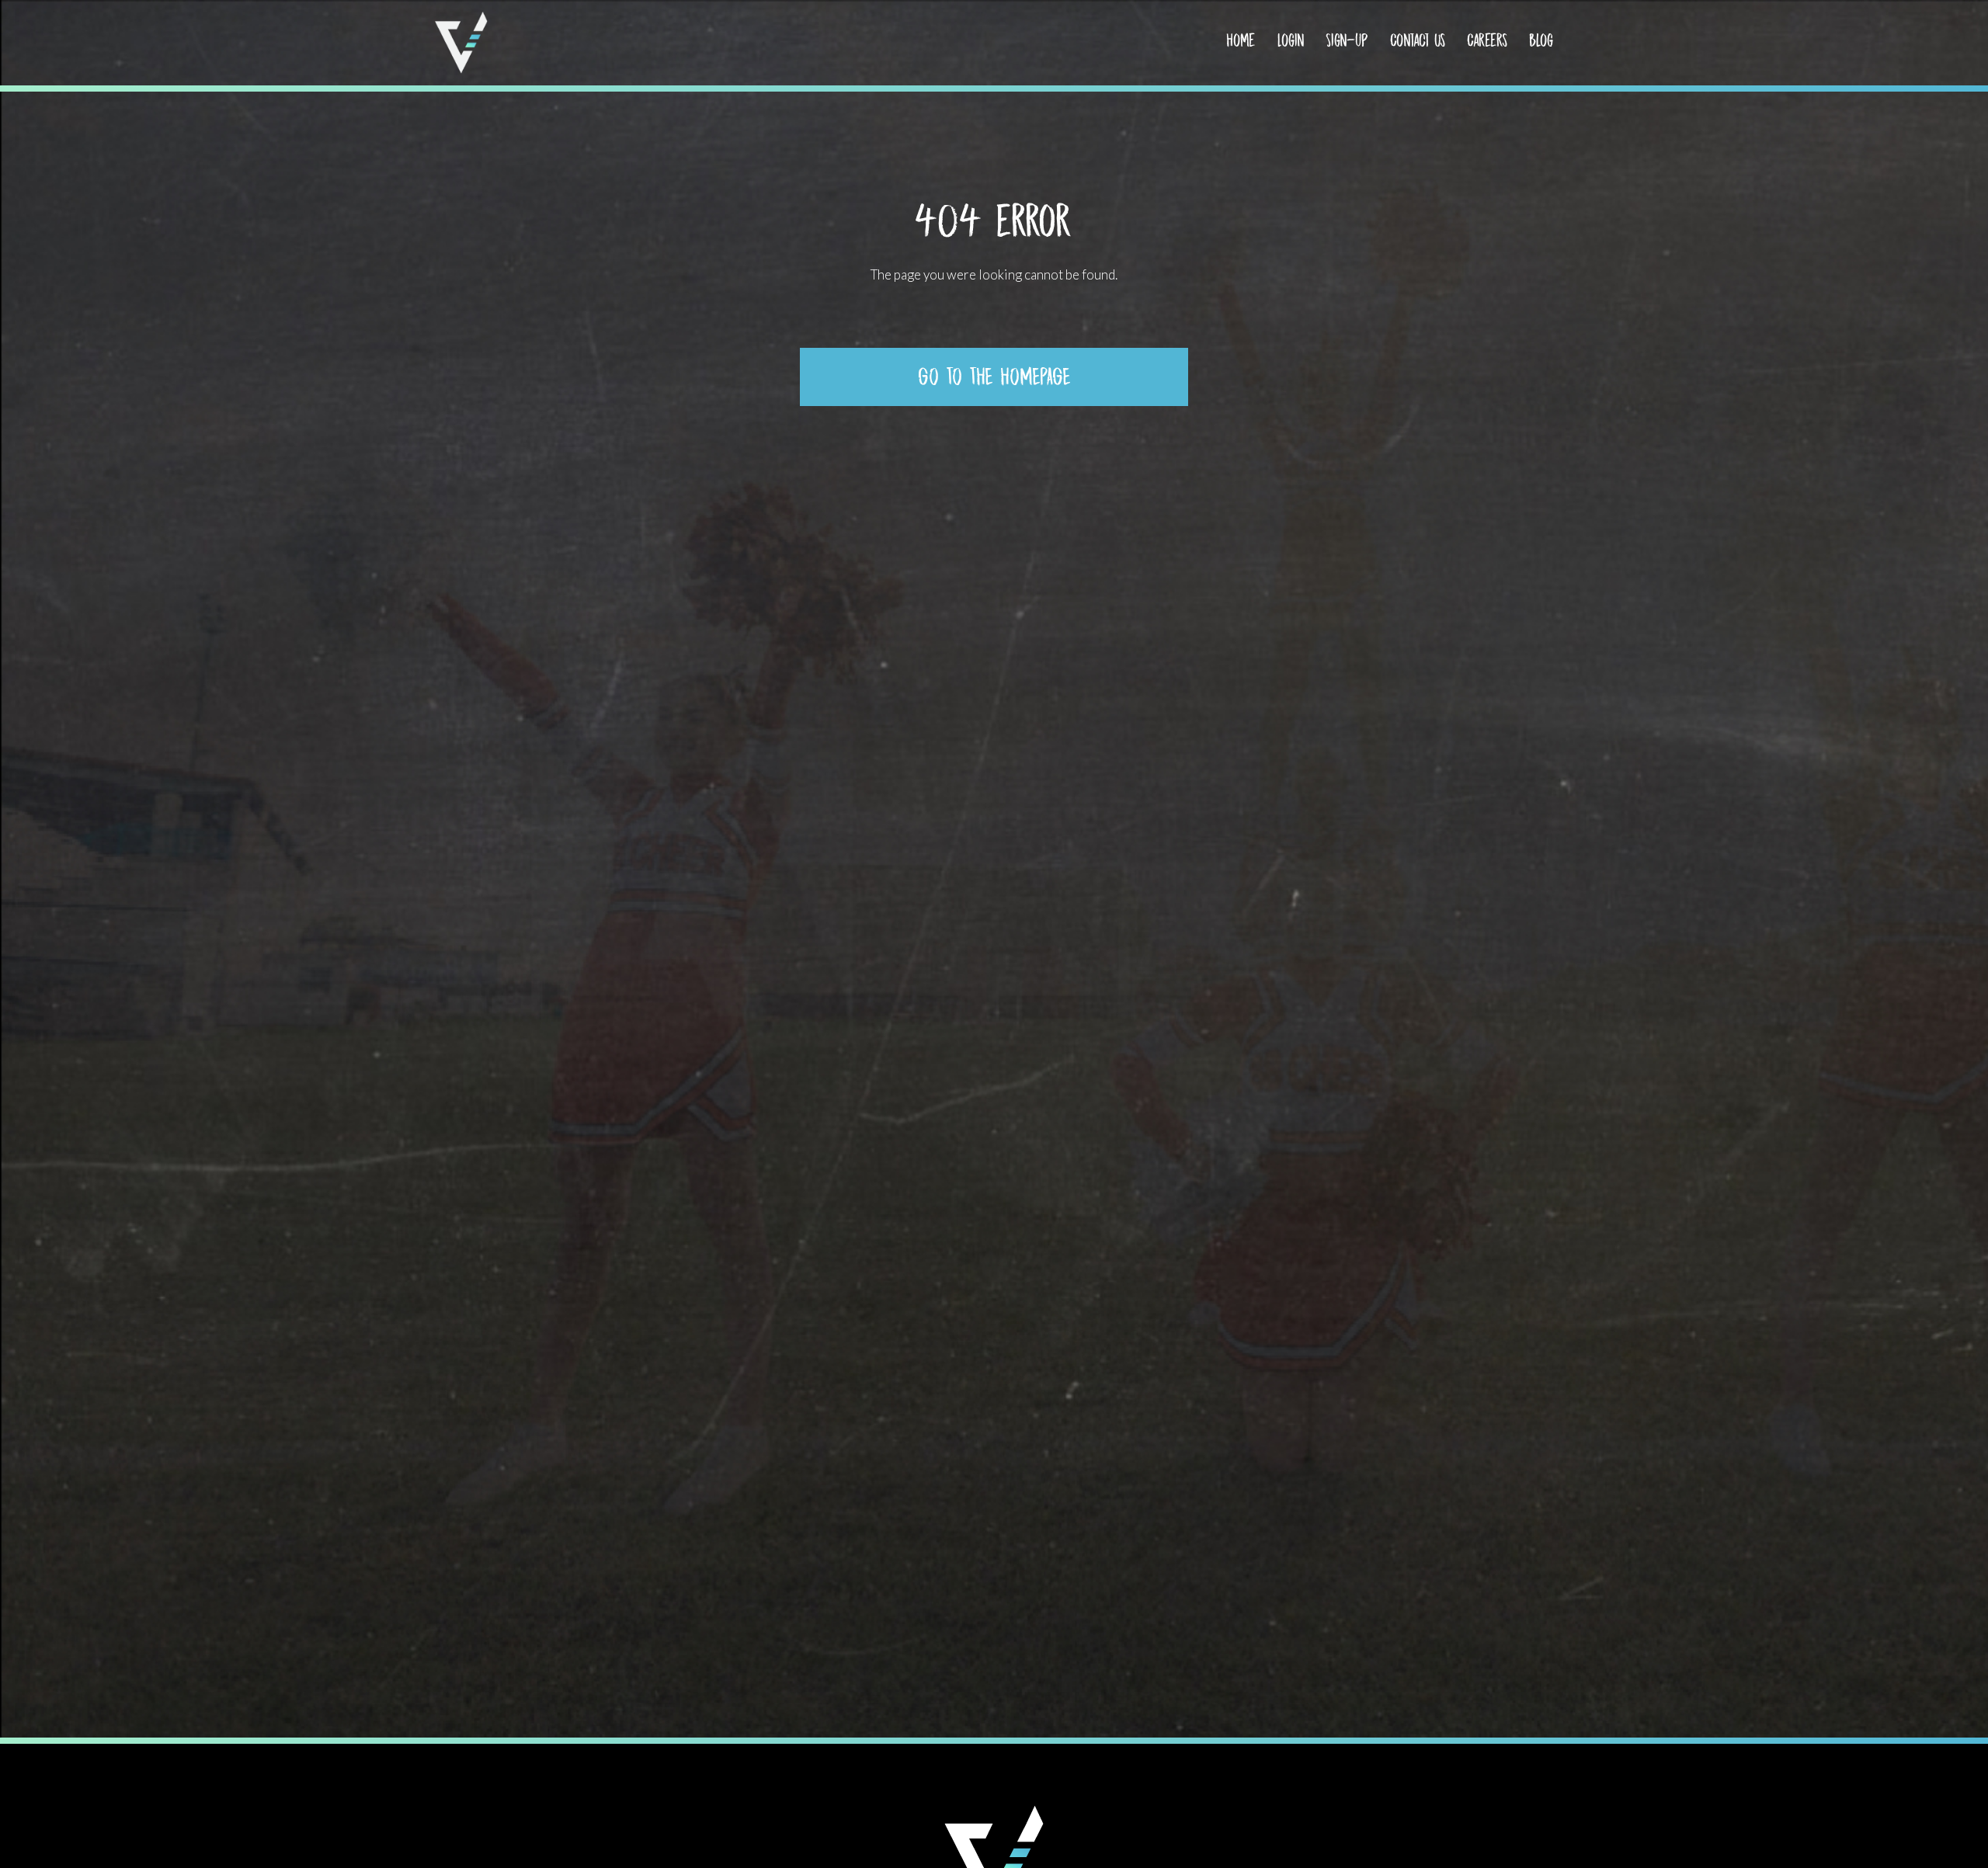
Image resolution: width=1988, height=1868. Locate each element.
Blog (1541, 40)
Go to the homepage (994, 377)
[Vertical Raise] (461, 43)
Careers (1487, 40)
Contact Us (1418, 40)
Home (1241, 40)
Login (1291, 40)
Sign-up (1347, 40)
